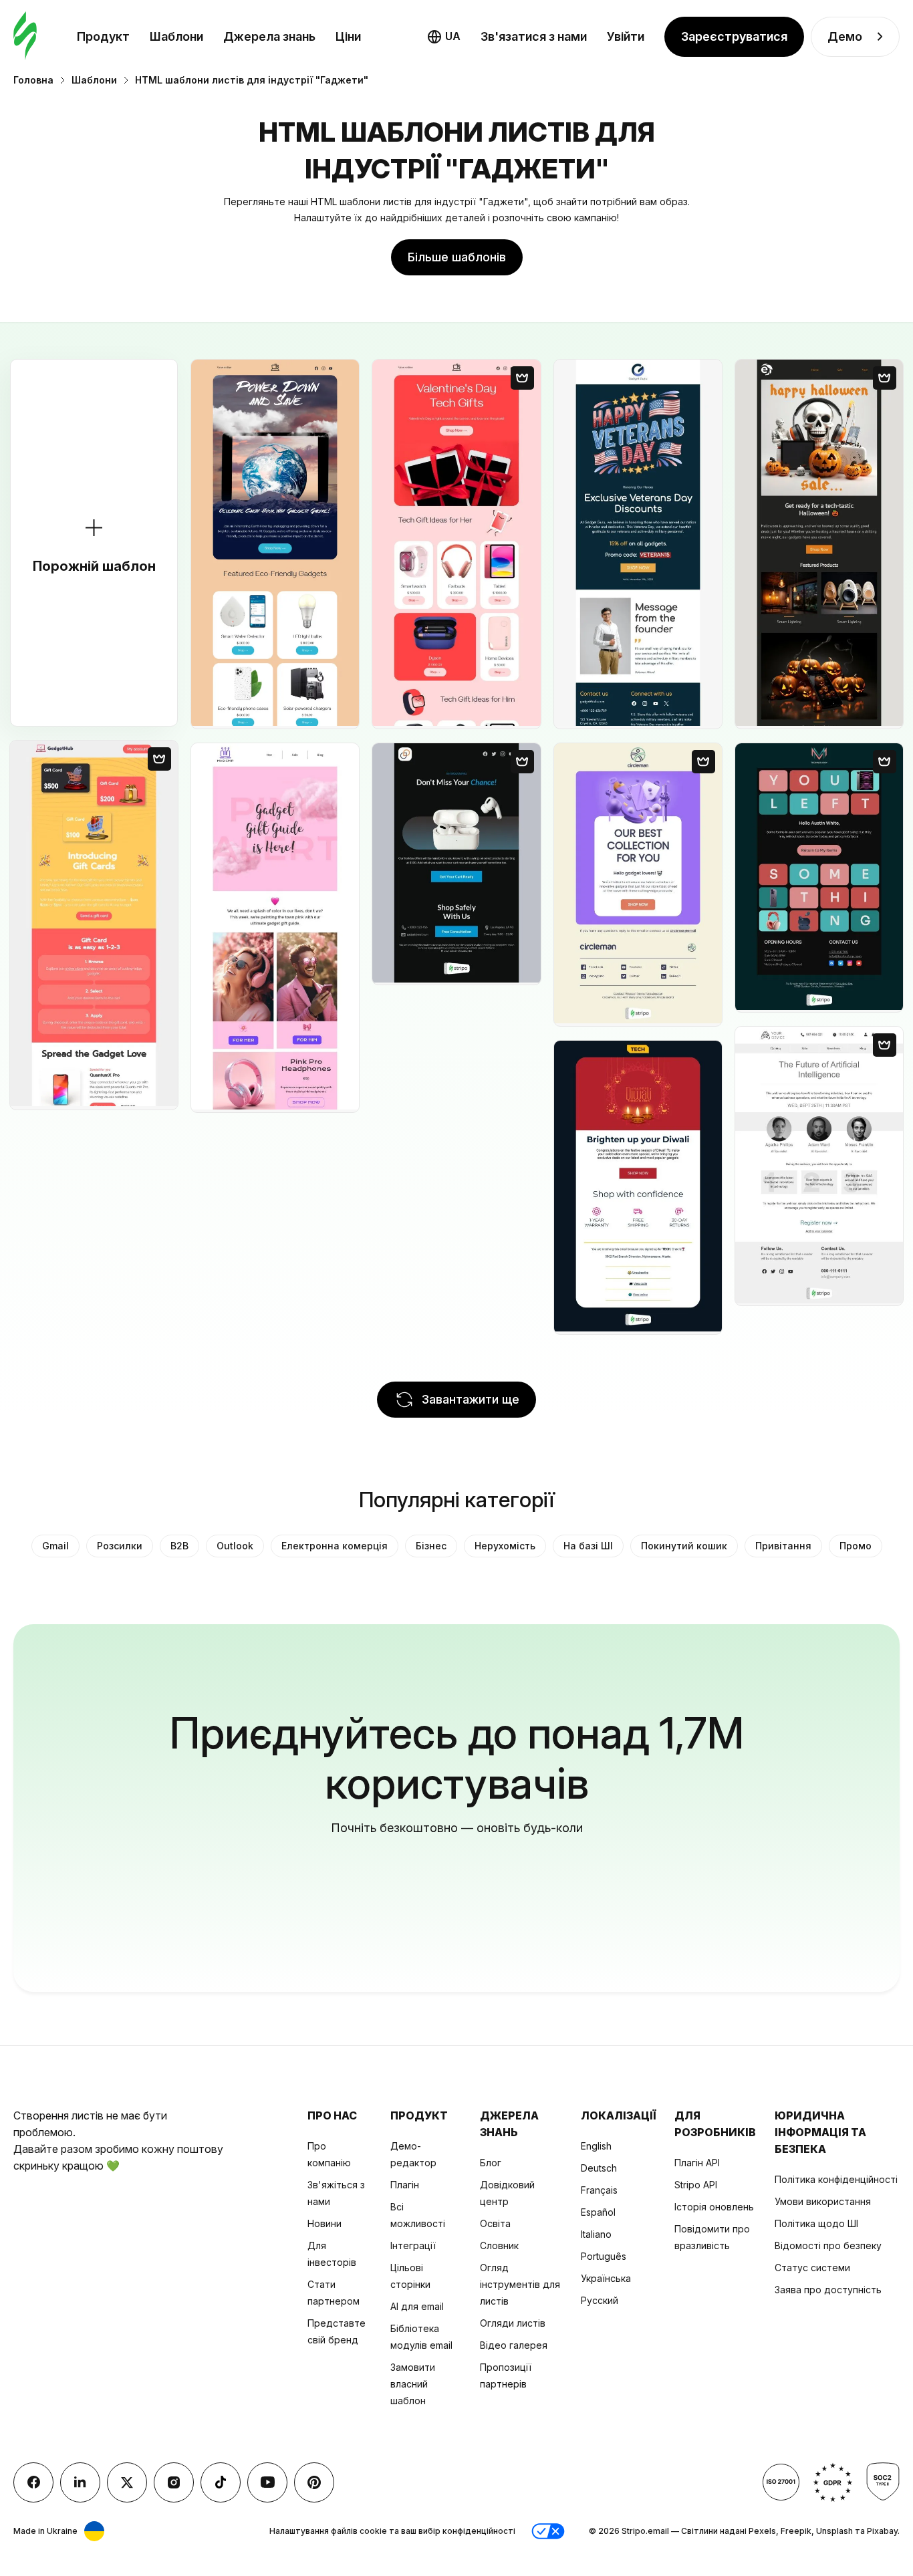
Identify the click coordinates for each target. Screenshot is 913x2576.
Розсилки (120, 1546)
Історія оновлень (714, 2207)
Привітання (783, 1546)
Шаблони (176, 36)
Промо (856, 1546)
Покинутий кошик (684, 1546)
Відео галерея (514, 2345)
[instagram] (174, 2482)
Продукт (103, 36)
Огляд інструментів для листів (520, 2284)
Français (599, 2190)
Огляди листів (513, 2323)
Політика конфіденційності (836, 2179)
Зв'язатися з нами (534, 36)
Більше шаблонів (457, 257)
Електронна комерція (335, 1546)
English (596, 2146)
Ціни (348, 36)
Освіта (495, 2223)
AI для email (417, 2306)
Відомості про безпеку (828, 2245)
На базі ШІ (588, 1546)
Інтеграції (413, 2245)
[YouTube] (267, 2482)
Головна (33, 80)
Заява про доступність (828, 2290)
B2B (179, 1546)
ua (453, 36)
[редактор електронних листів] (25, 36)
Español (598, 2212)
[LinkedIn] (80, 2482)
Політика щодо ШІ (816, 2223)
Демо (845, 36)
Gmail (55, 1546)
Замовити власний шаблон (413, 2384)
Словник (499, 2245)
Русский (600, 2300)
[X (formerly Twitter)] (127, 2482)
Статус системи (812, 2268)
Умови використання (823, 2201)
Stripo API (696, 2185)
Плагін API (697, 2163)
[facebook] (33, 2482)
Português (604, 2256)
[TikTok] (221, 2482)
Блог (491, 2163)
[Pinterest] (314, 2482)
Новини (324, 2223)
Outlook (235, 1546)
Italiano (596, 2234)
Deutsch (599, 2168)
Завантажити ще (471, 1399)
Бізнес (431, 1546)
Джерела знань (269, 36)
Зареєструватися (734, 36)
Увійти (626, 36)
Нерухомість (505, 1546)
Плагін (405, 2185)
